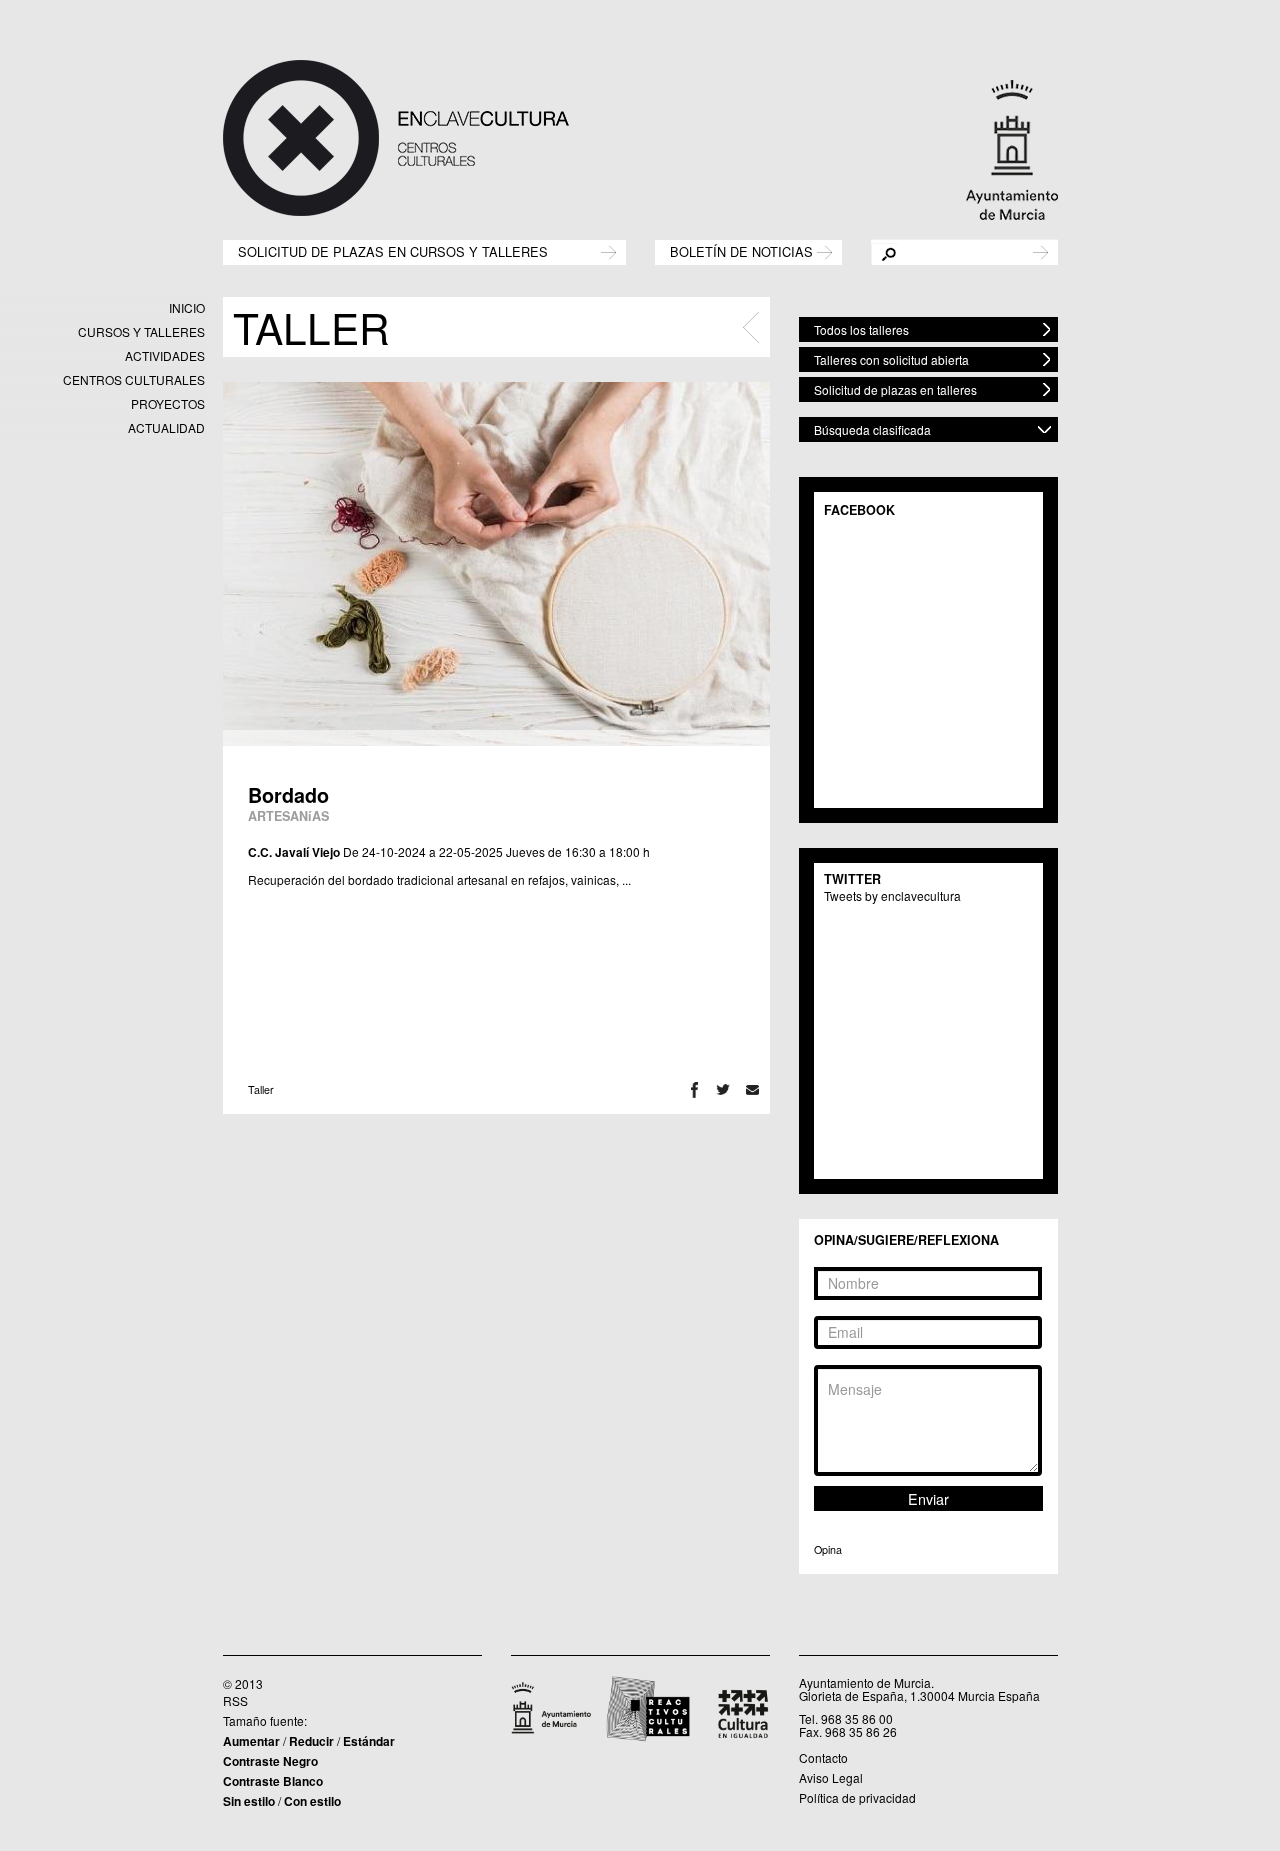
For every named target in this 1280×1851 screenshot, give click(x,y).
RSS (235, 1700)
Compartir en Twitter (723, 1089)
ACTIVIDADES (165, 355)
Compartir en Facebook (694, 1089)
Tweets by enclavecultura (892, 895)
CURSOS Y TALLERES (141, 331)
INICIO (187, 307)
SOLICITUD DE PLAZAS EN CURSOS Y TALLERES (393, 250)
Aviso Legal (831, 1777)
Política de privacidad (857, 1797)
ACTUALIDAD (166, 427)
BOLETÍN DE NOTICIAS (741, 250)
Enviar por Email (752, 1089)
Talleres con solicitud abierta (891, 359)
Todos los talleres (861, 329)
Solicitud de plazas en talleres (895, 389)
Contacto (823, 1757)
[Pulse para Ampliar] (496, 564)
